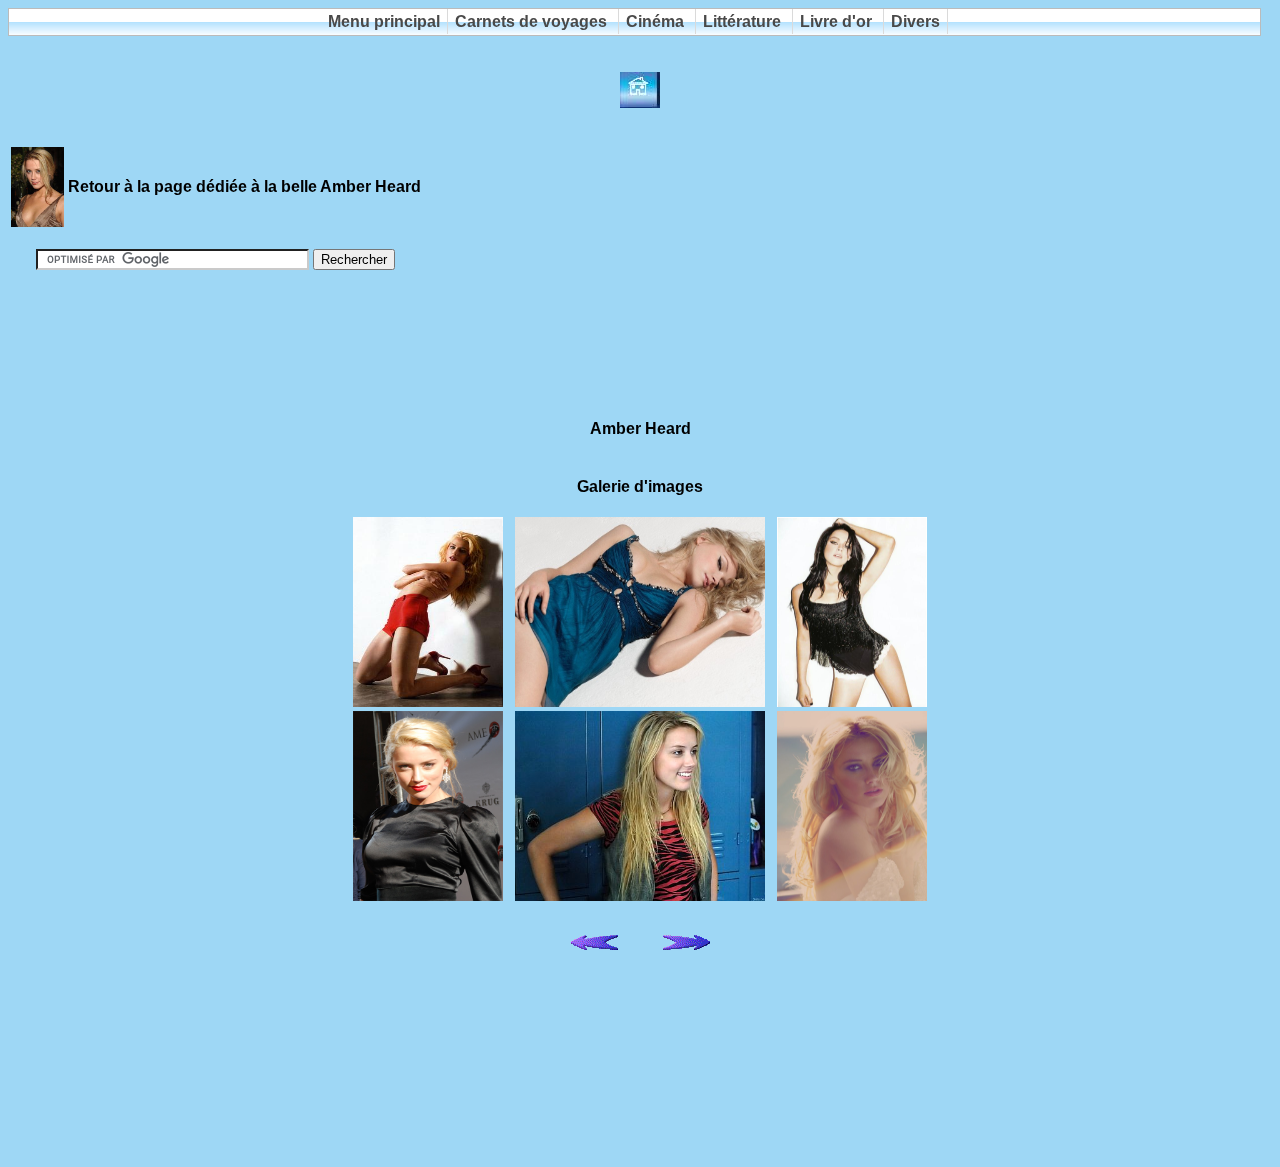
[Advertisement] (640, 336)
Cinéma (655, 21)
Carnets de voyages (531, 21)
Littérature (742, 21)
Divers (915, 21)
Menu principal (384, 21)
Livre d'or (836, 21)
